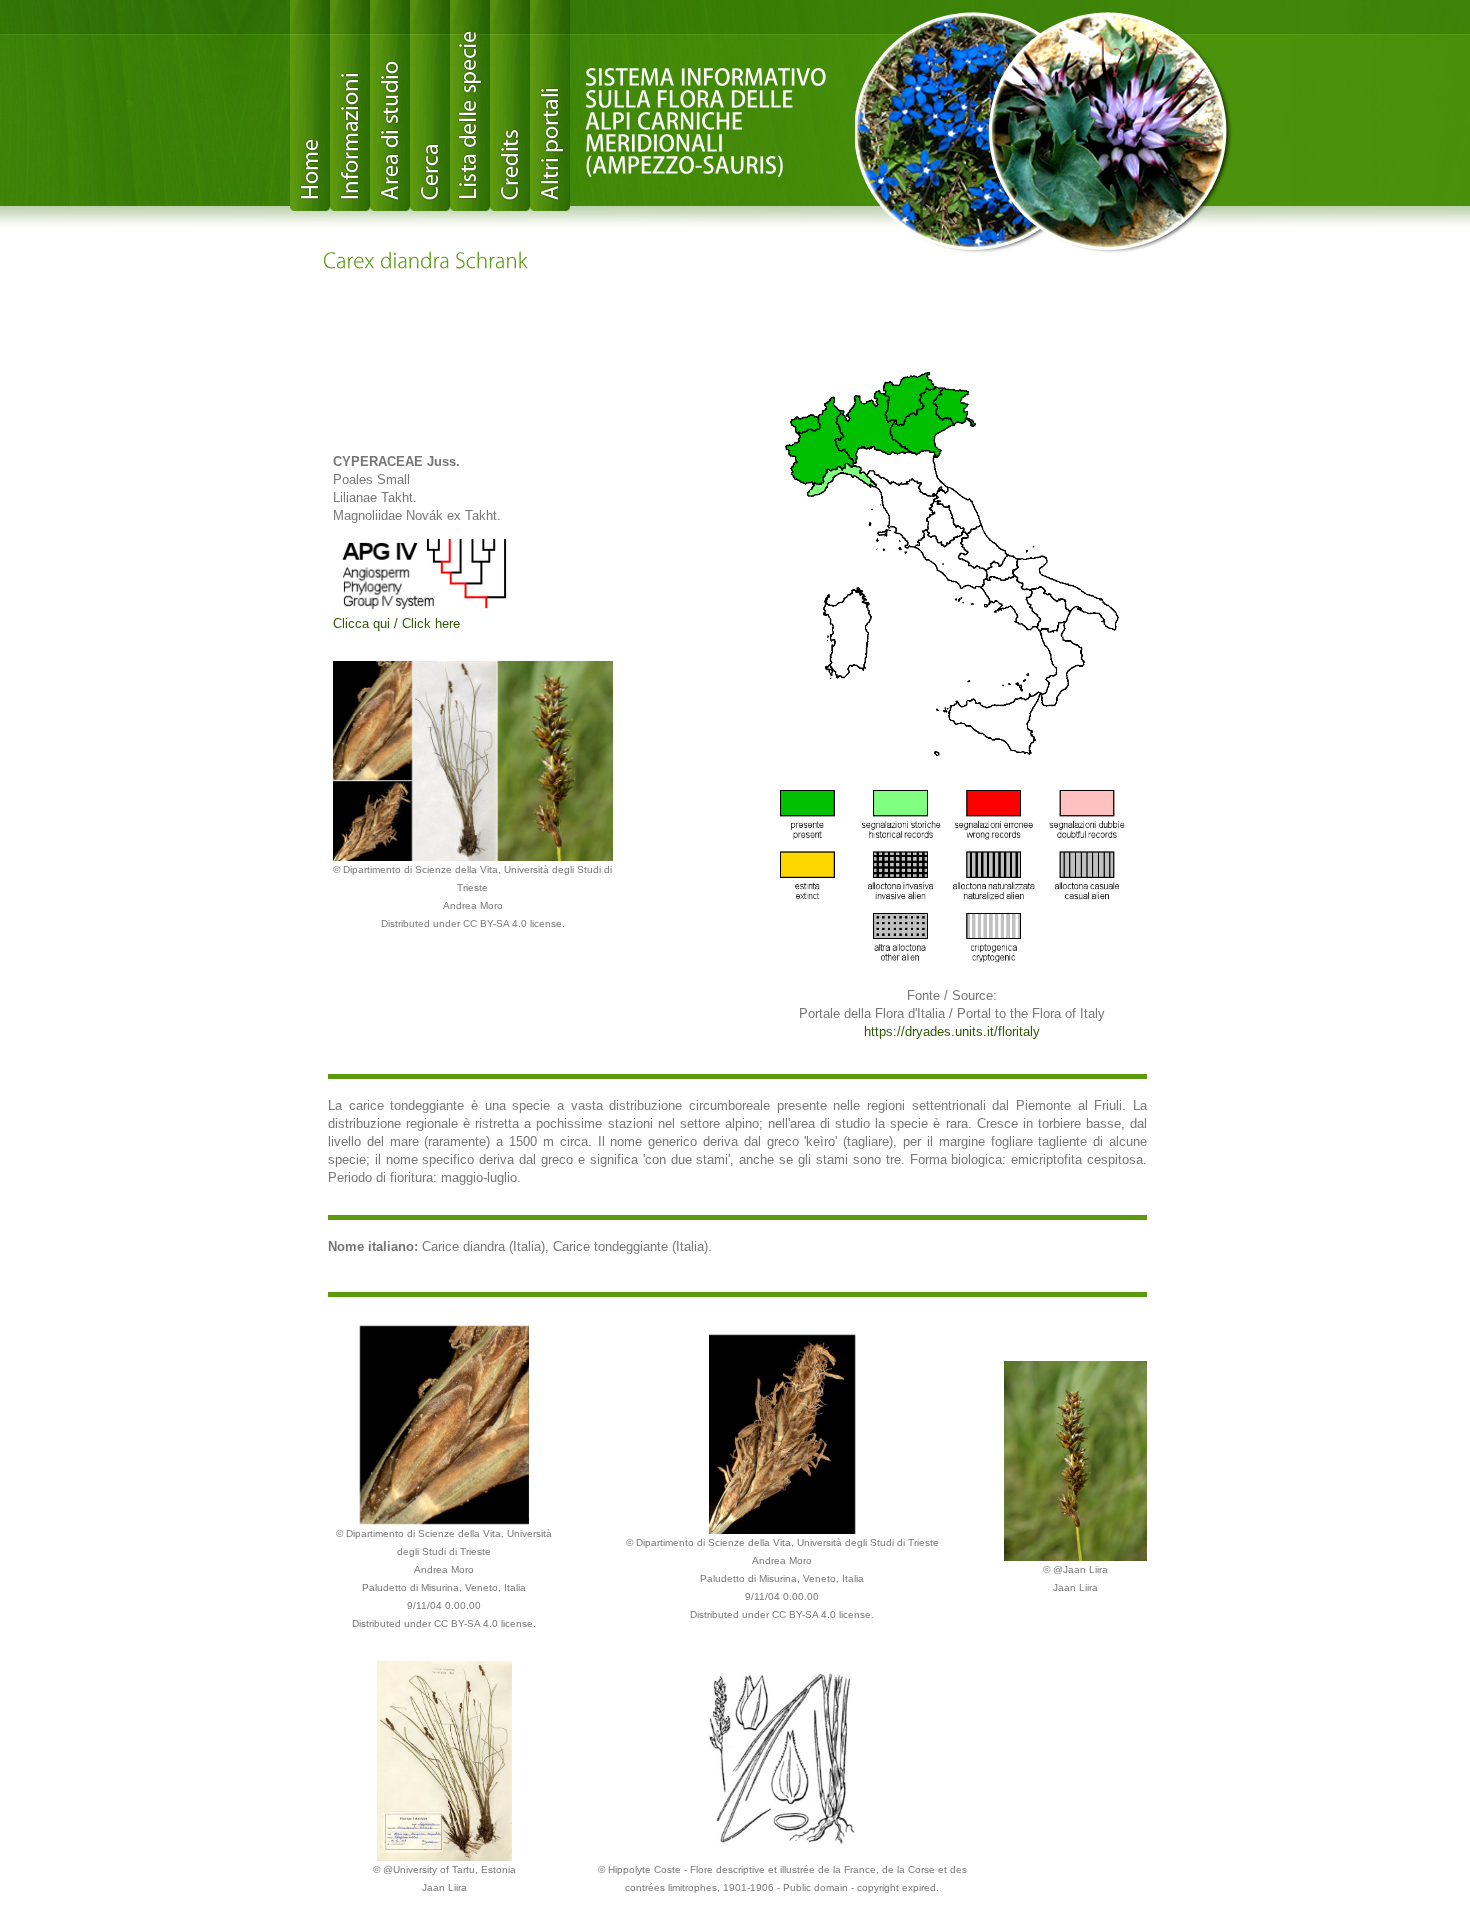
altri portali (550, 105)
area (390, 105)
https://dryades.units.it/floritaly (952, 1031)
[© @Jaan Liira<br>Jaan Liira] (1075, 1459)
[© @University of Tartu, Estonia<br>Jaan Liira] (444, 1759)
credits (510, 105)
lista (470, 105)
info (350, 105)
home (310, 105)
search (430, 105)
